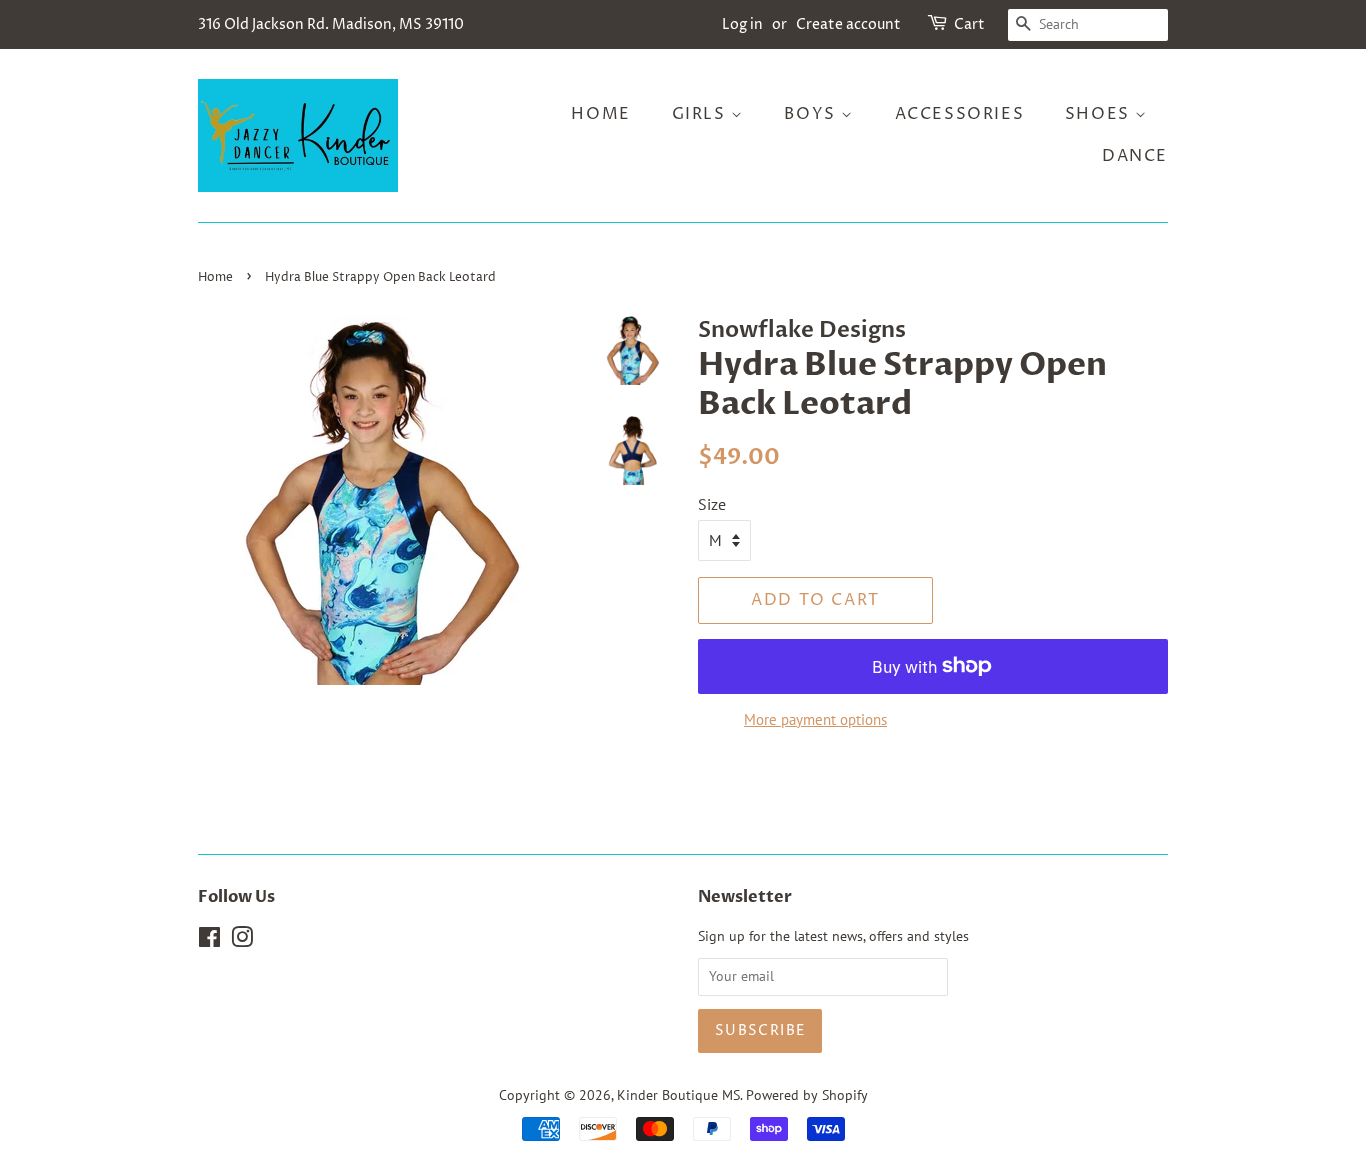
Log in (742, 24)
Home (600, 114)
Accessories (960, 114)
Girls (702, 114)
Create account (848, 24)
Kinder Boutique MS (678, 1095)
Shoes (1100, 114)
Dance (1135, 156)
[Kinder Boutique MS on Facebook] (209, 941)
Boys (812, 114)
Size (712, 504)
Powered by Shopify (807, 1095)
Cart (969, 24)
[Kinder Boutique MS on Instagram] (242, 941)
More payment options (815, 719)
